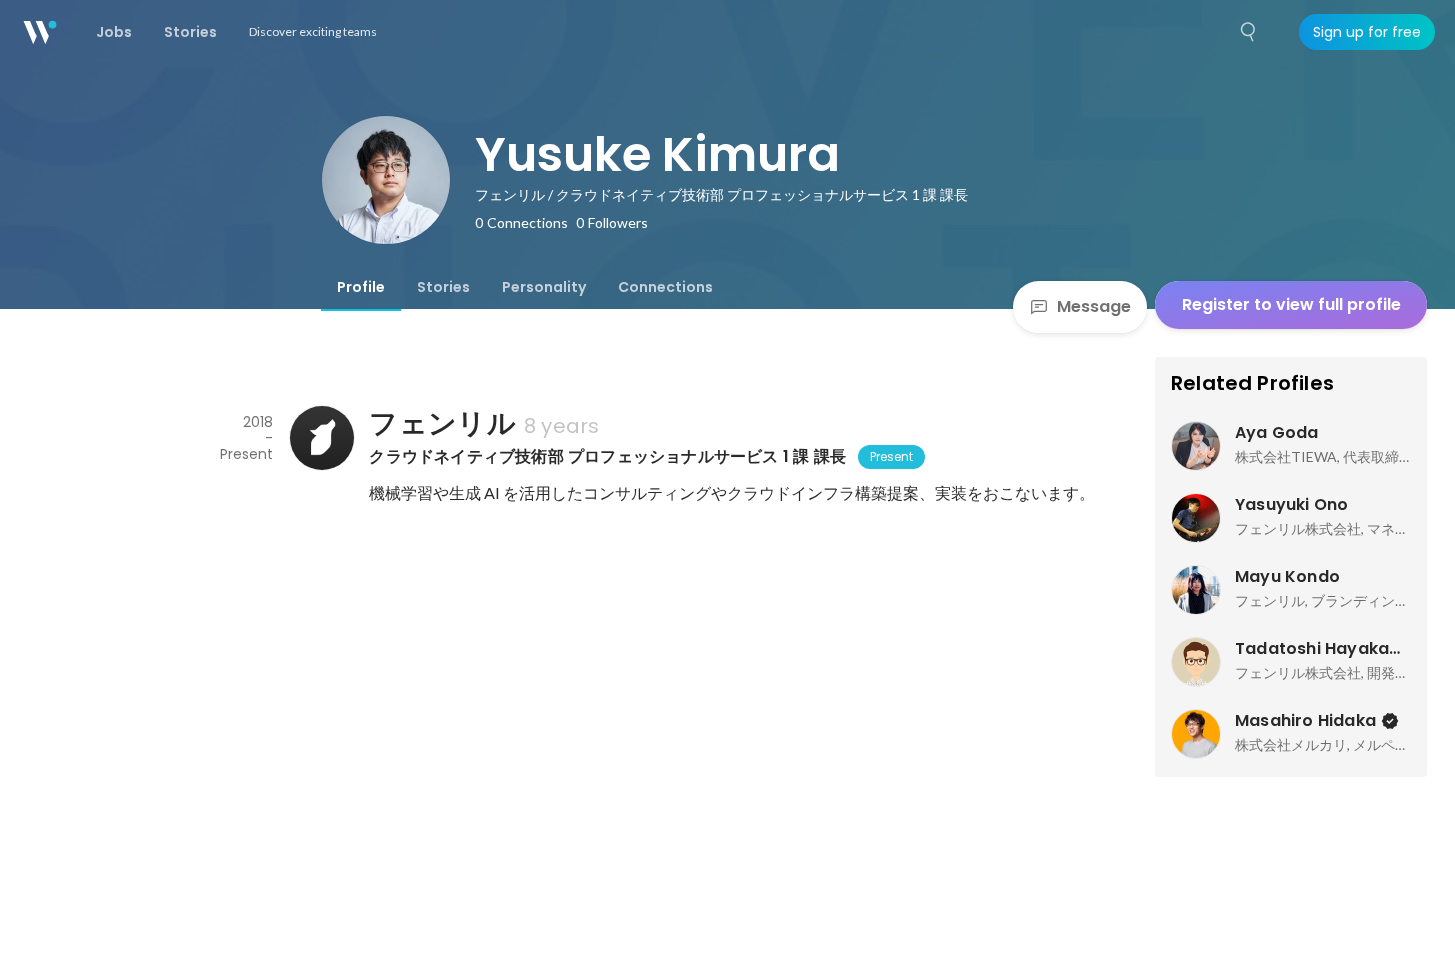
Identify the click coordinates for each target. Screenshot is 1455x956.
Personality (544, 287)
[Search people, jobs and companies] (1249, 32)
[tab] (361, 287)
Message (1094, 306)
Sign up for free (1367, 32)
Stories (443, 287)
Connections (665, 287)
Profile (361, 287)
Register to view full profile (1291, 304)
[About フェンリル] (321, 438)
